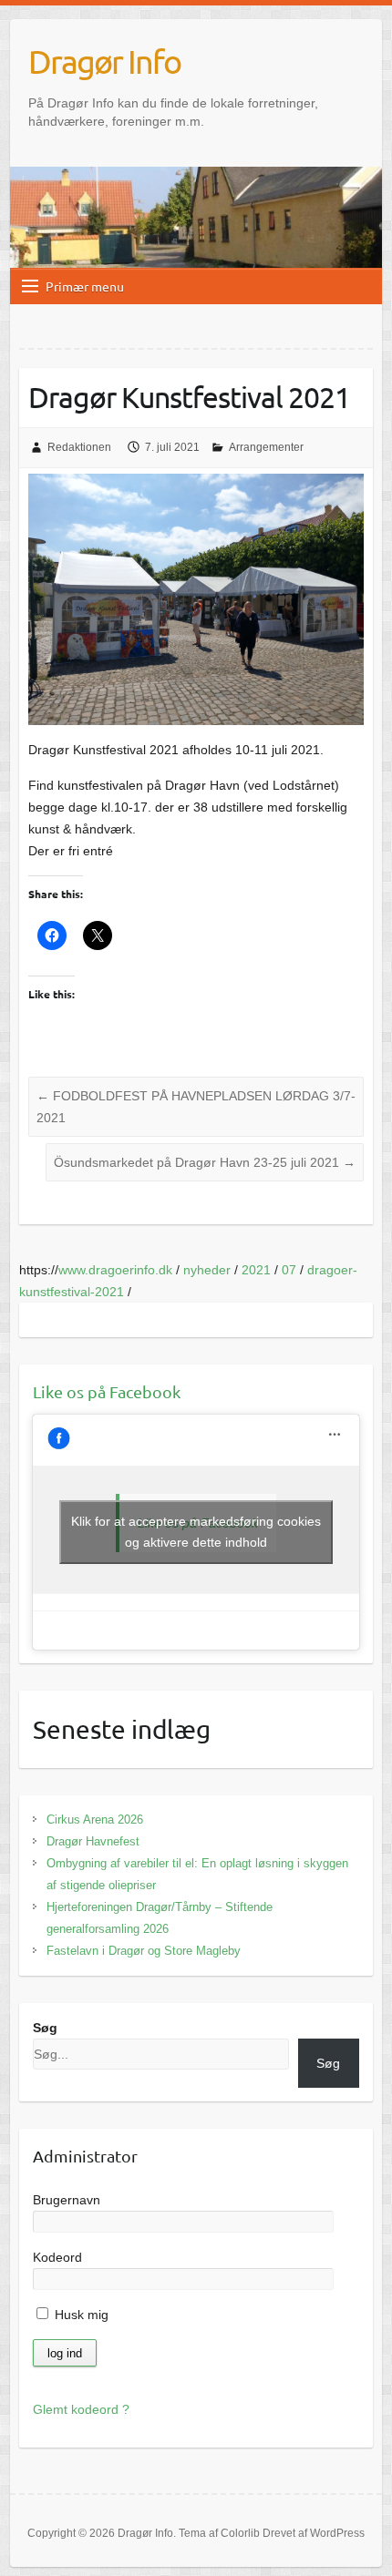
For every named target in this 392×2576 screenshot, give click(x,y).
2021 (256, 1270)
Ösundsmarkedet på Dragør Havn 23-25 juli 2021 (205, 1162)
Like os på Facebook (107, 1391)
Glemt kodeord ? (81, 2409)
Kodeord (57, 2257)
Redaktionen (79, 447)
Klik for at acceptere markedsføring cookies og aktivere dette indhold (196, 1532)
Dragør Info (104, 61)
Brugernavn (67, 2200)
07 (289, 1270)
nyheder (207, 1270)
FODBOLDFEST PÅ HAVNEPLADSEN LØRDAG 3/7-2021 (196, 1107)
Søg (45, 2028)
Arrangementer (266, 447)
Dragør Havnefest (93, 1841)
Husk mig (80, 2315)
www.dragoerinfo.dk (115, 1270)
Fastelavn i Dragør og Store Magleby (144, 1951)
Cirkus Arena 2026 (95, 1820)
